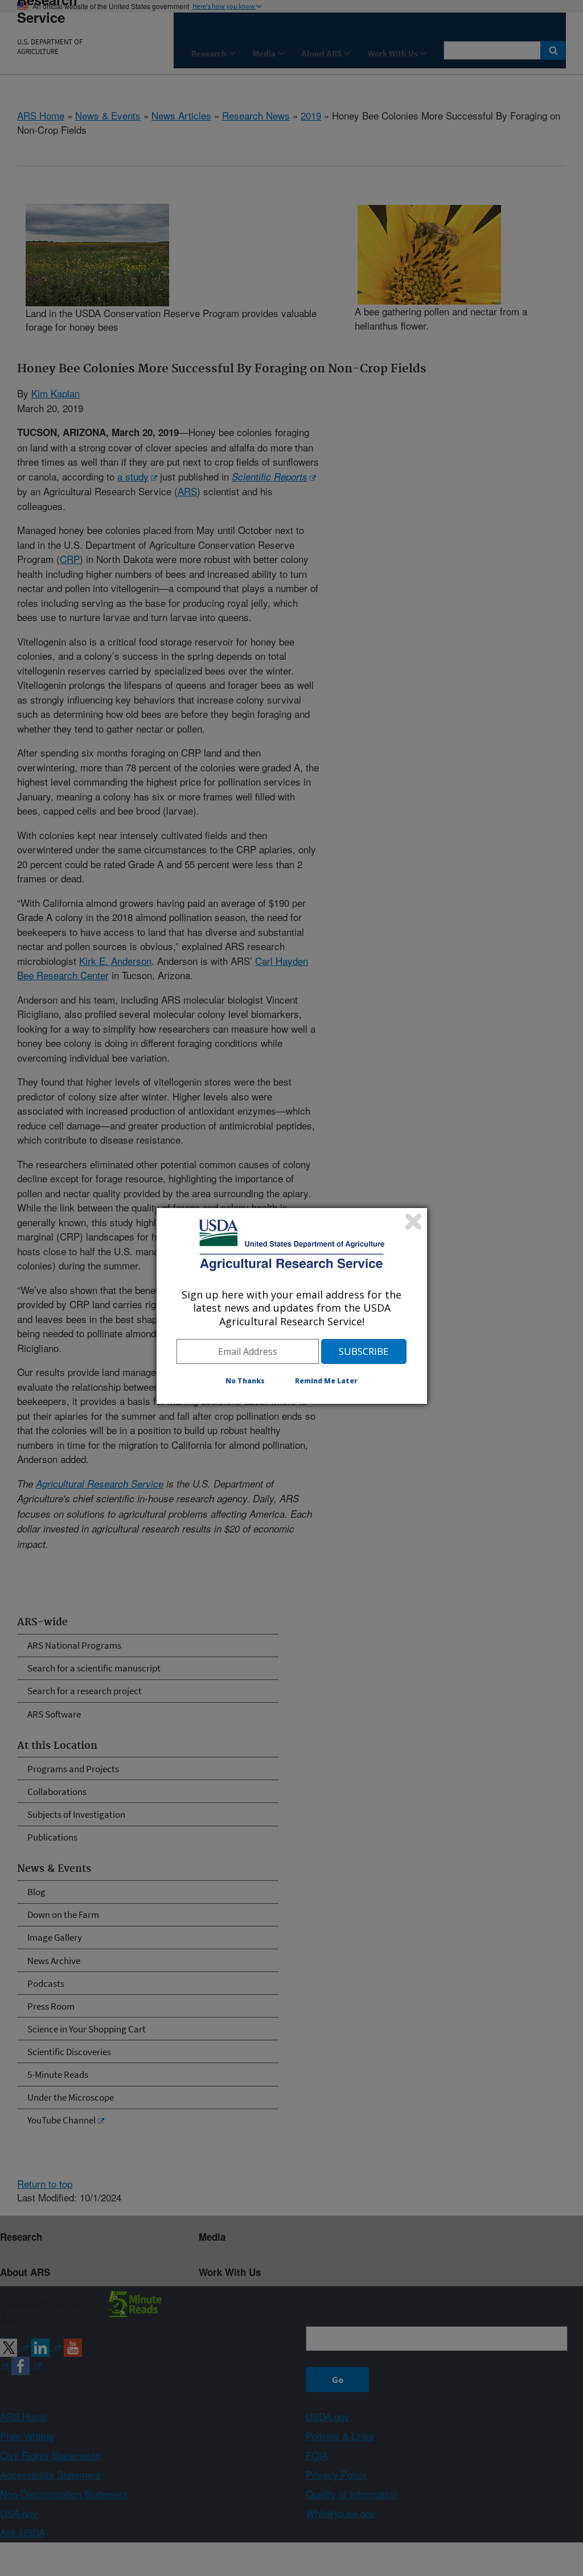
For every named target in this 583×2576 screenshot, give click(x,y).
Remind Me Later (326, 1381)
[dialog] (292, 1306)
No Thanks (245, 1381)
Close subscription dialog (413, 1222)
